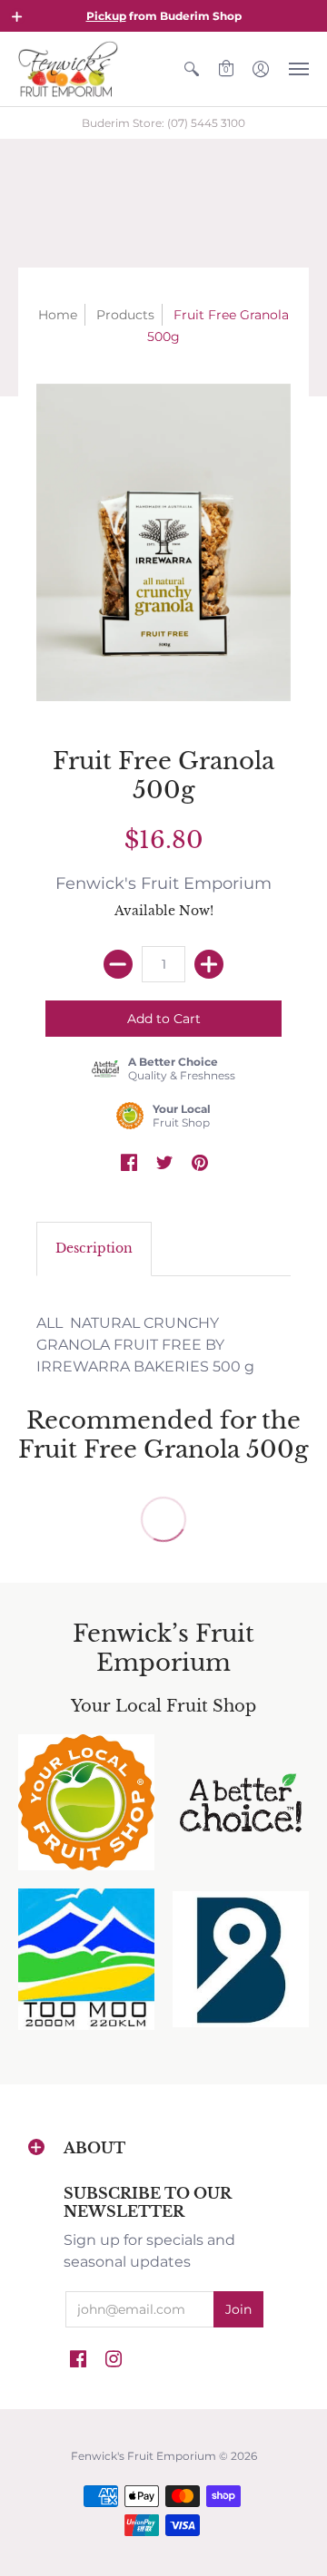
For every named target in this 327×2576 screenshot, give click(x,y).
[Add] (209, 964)
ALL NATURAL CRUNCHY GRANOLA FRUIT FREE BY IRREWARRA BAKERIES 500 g (145, 1345)
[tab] (94, 1249)
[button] (17, 16)
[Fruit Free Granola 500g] (163, 542)
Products (125, 315)
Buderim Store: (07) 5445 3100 (163, 123)
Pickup (106, 16)
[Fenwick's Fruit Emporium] (68, 69)
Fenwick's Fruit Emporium (163, 883)
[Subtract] (118, 964)
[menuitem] (192, 69)
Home (58, 315)
